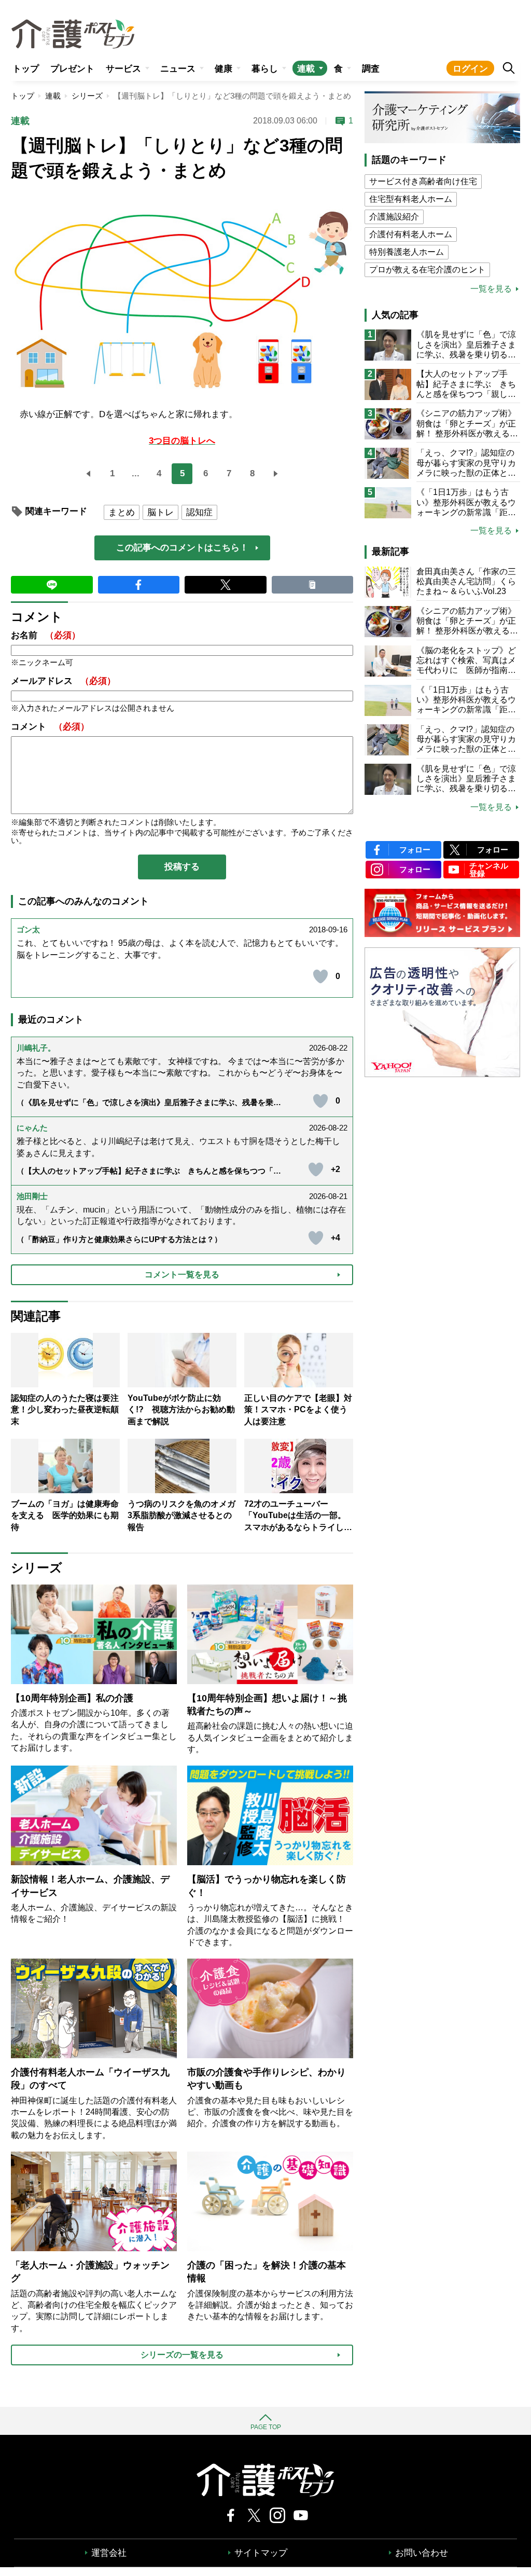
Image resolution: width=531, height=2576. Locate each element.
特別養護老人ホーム (407, 252)
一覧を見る (491, 289)
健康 (223, 69)
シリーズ (87, 96)
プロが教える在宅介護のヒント (427, 270)
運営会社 (109, 2553)
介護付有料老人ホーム (411, 234)
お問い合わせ (422, 2553)
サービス (123, 69)
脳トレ (160, 512)
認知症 (199, 512)
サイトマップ (261, 2553)
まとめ (122, 512)
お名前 (46, 635)
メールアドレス (63, 681)
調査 (371, 69)
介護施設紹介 (394, 217)
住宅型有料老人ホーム (411, 199)
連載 (306, 69)
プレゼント (72, 69)
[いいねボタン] (320, 976)
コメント (50, 727)
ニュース (178, 69)
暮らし (265, 69)
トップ (26, 69)
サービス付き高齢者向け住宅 (423, 181)
